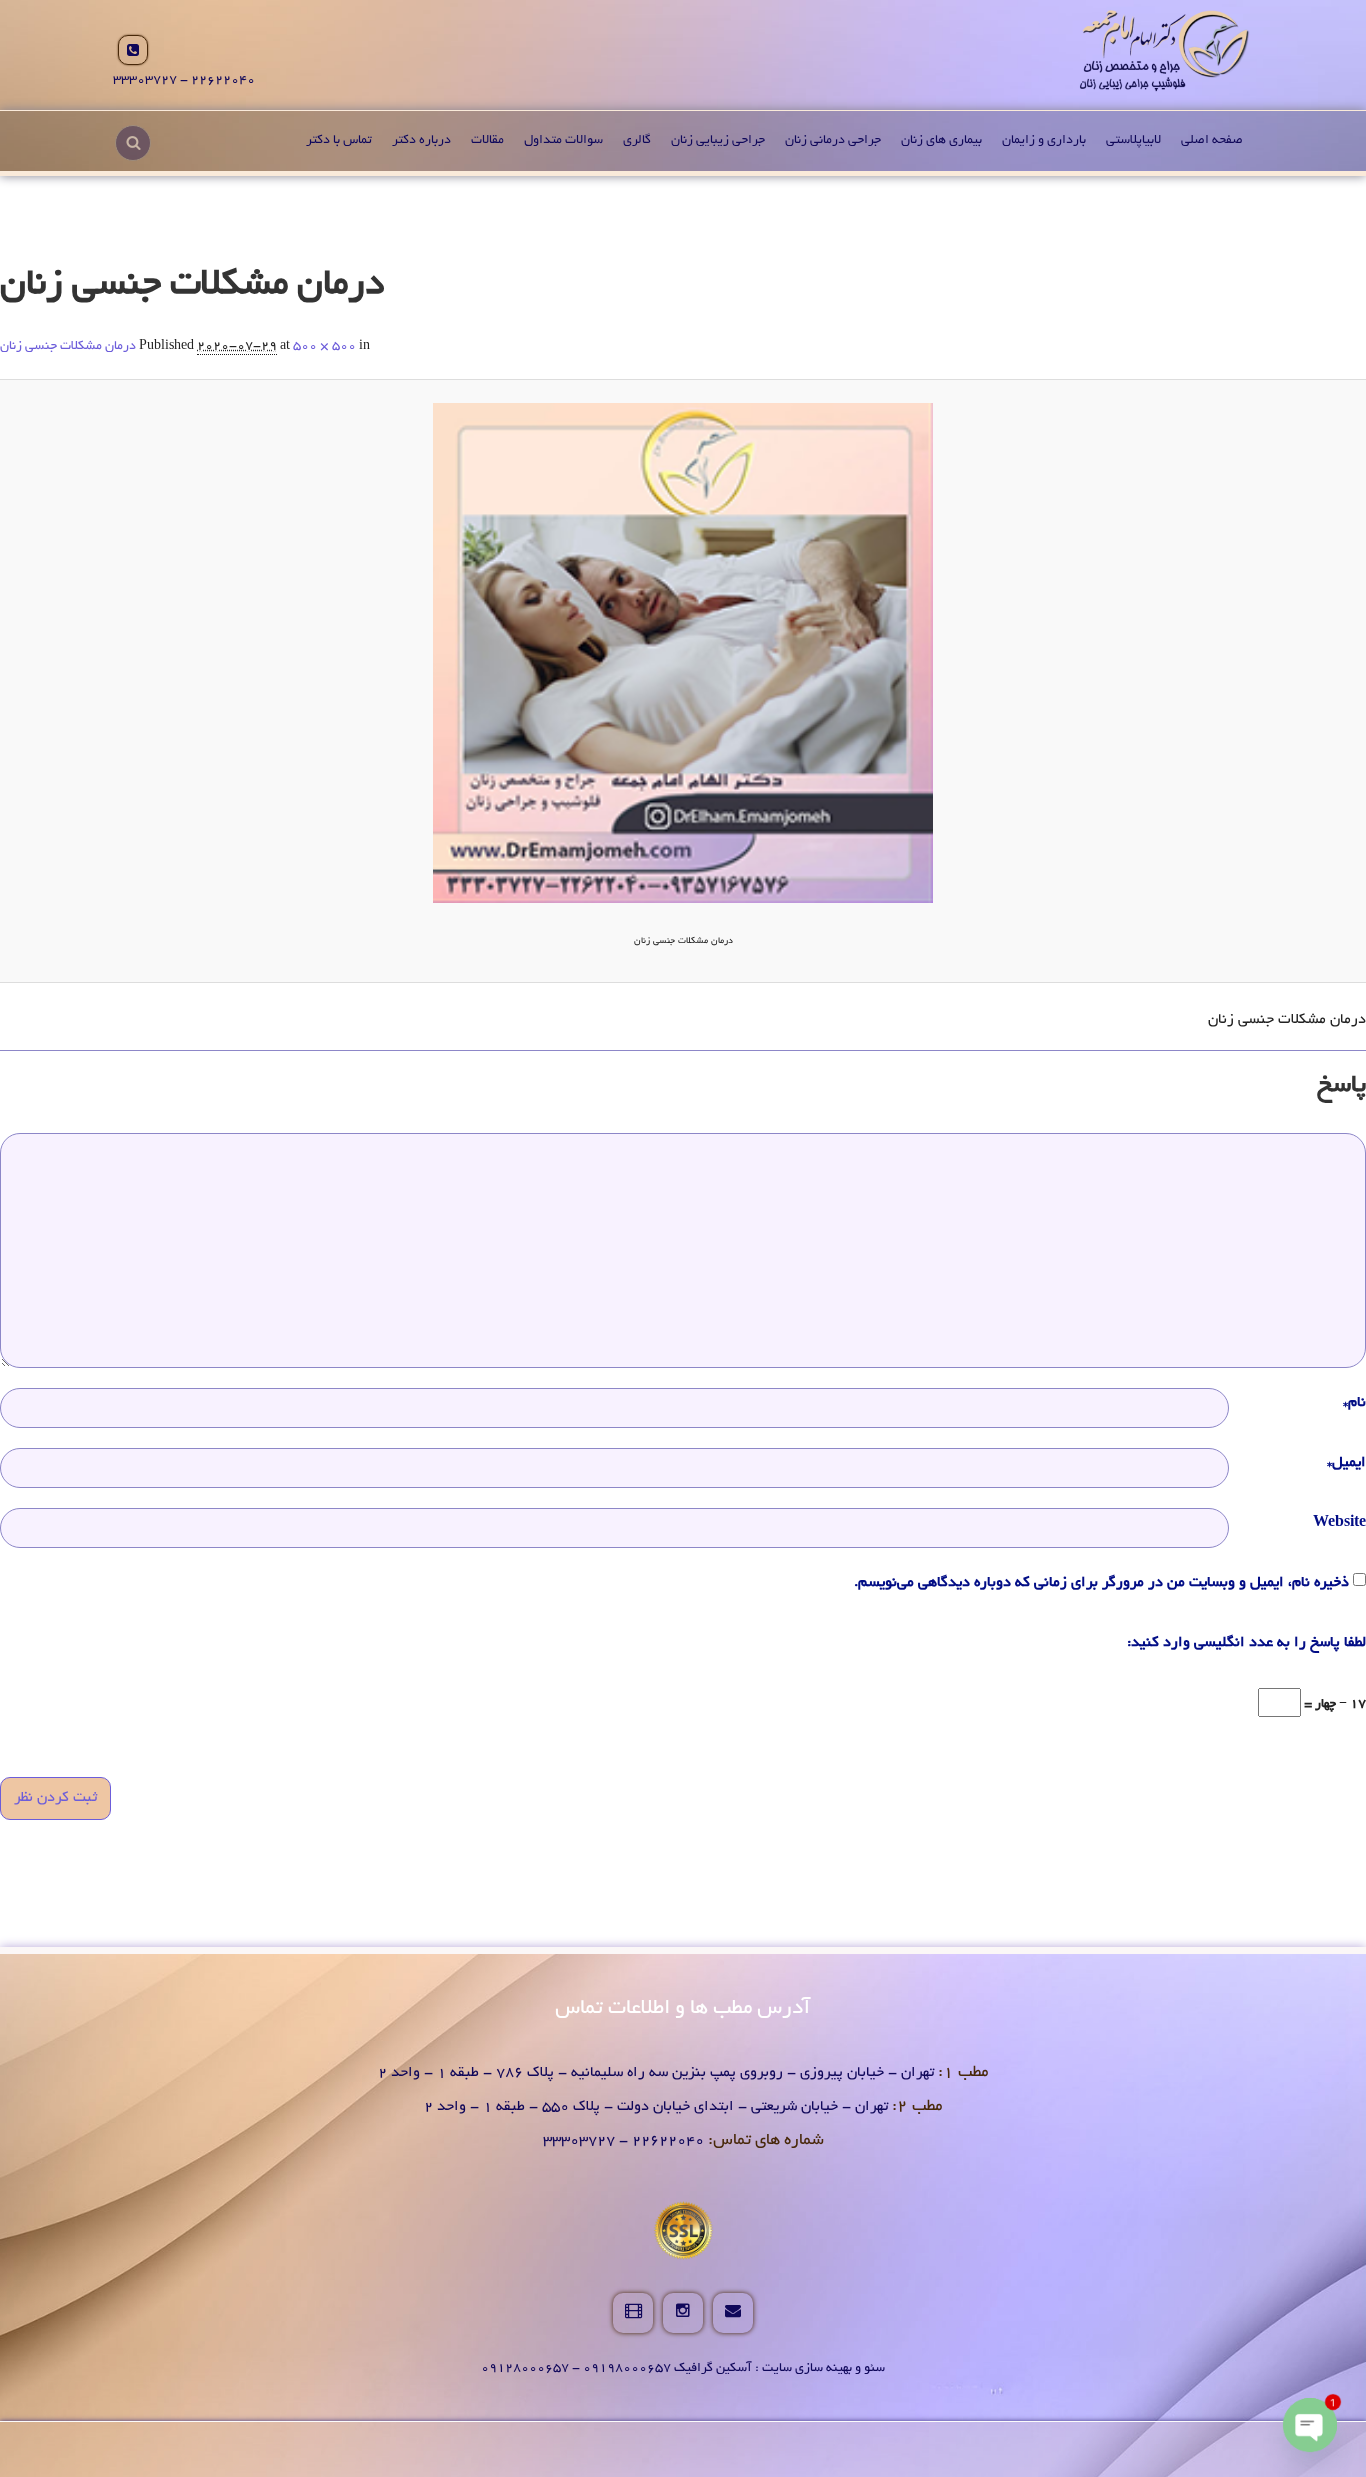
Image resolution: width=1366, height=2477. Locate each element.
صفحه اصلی (1212, 141)
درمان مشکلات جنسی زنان (68, 347)
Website (1339, 1523)
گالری (637, 141)
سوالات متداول (563, 141)
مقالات (487, 141)
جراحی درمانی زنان (833, 141)
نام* (1354, 1403)
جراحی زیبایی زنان (718, 141)
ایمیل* (1346, 1463)
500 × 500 (324, 347)
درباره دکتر (421, 141)
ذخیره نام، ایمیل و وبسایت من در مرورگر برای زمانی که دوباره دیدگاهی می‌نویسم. (1101, 1583)
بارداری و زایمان (1044, 141)
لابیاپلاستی (1133, 141)
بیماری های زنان (941, 141)
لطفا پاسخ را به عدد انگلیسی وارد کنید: (1246, 1643)
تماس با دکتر (339, 141)
